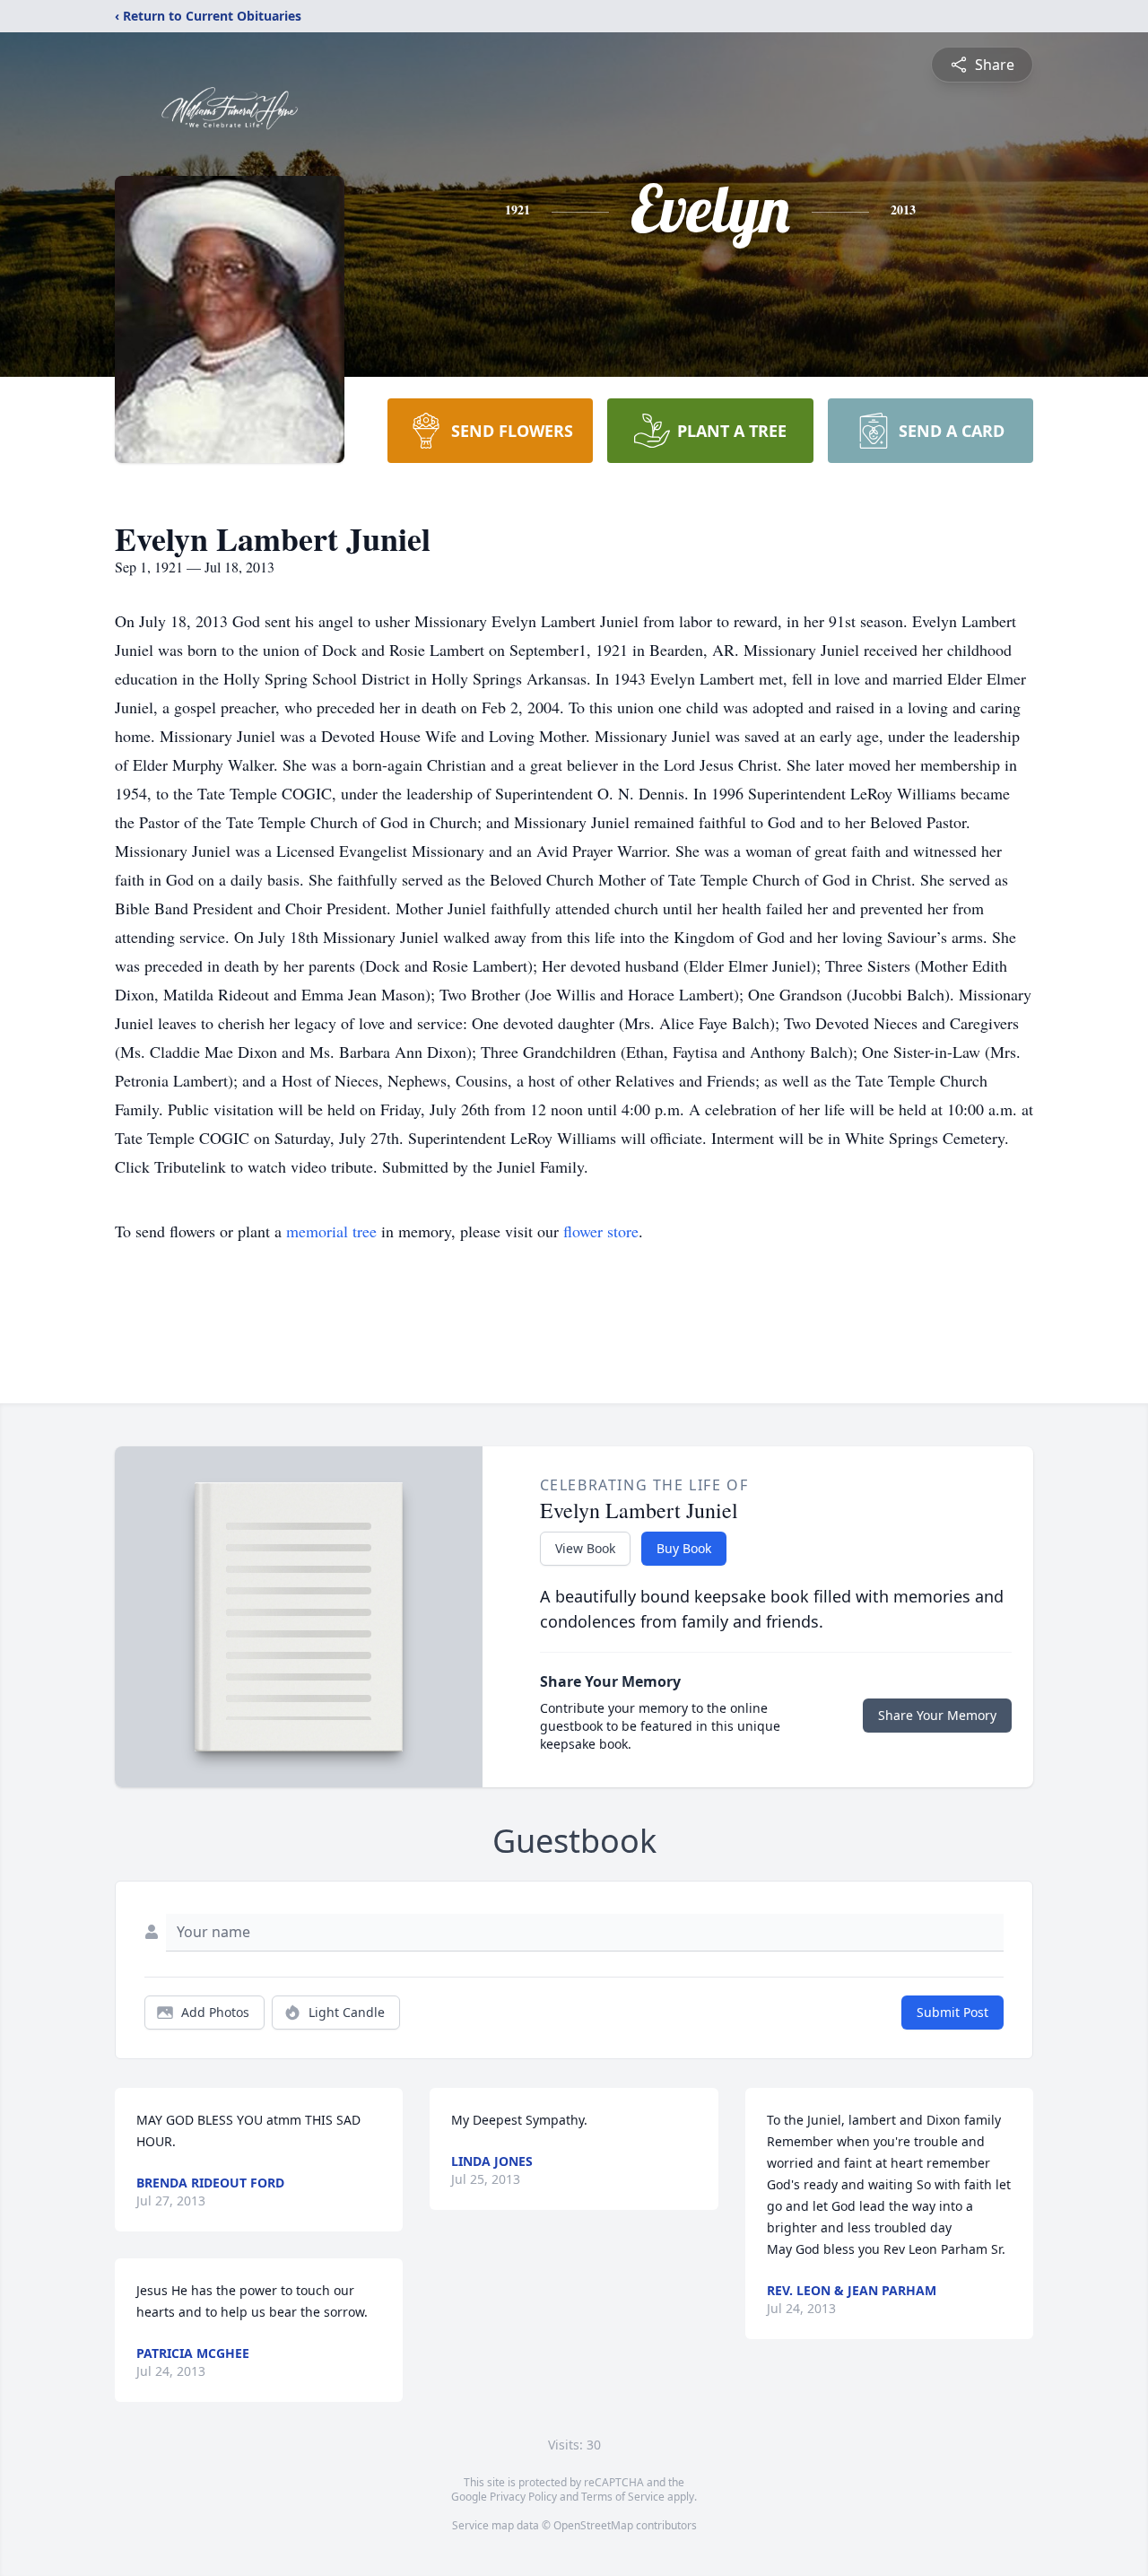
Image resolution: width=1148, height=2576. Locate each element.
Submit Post (952, 2012)
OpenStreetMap (593, 2525)
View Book (585, 1548)
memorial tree (331, 1231)
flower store (601, 1231)
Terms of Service (623, 2497)
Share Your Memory (937, 1715)
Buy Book (684, 1548)
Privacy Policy (523, 2497)
